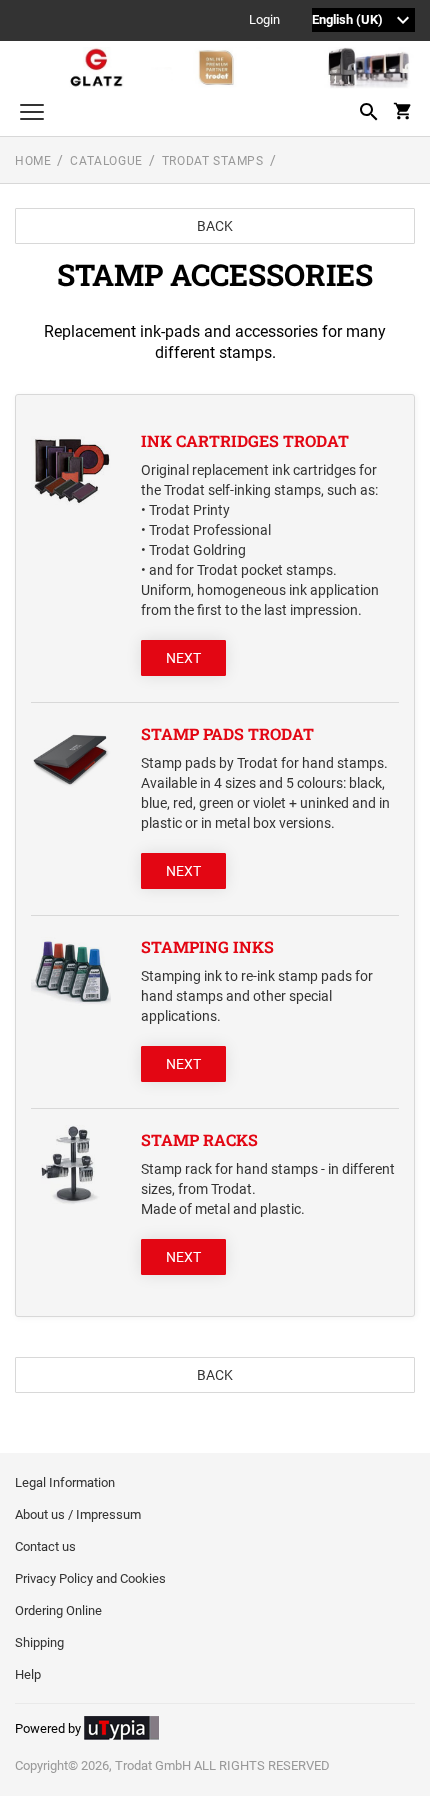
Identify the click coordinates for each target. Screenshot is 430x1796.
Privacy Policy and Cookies (90, 1578)
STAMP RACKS (199, 1139)
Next (183, 658)
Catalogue (106, 161)
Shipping (39, 1642)
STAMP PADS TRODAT (227, 733)
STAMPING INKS (207, 946)
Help (28, 1674)
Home (33, 161)
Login (264, 20)
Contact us (45, 1546)
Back (215, 226)
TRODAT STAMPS (213, 161)
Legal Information (65, 1482)
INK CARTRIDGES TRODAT (245, 440)
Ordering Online (58, 1610)
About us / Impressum (78, 1514)
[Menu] (32, 114)
